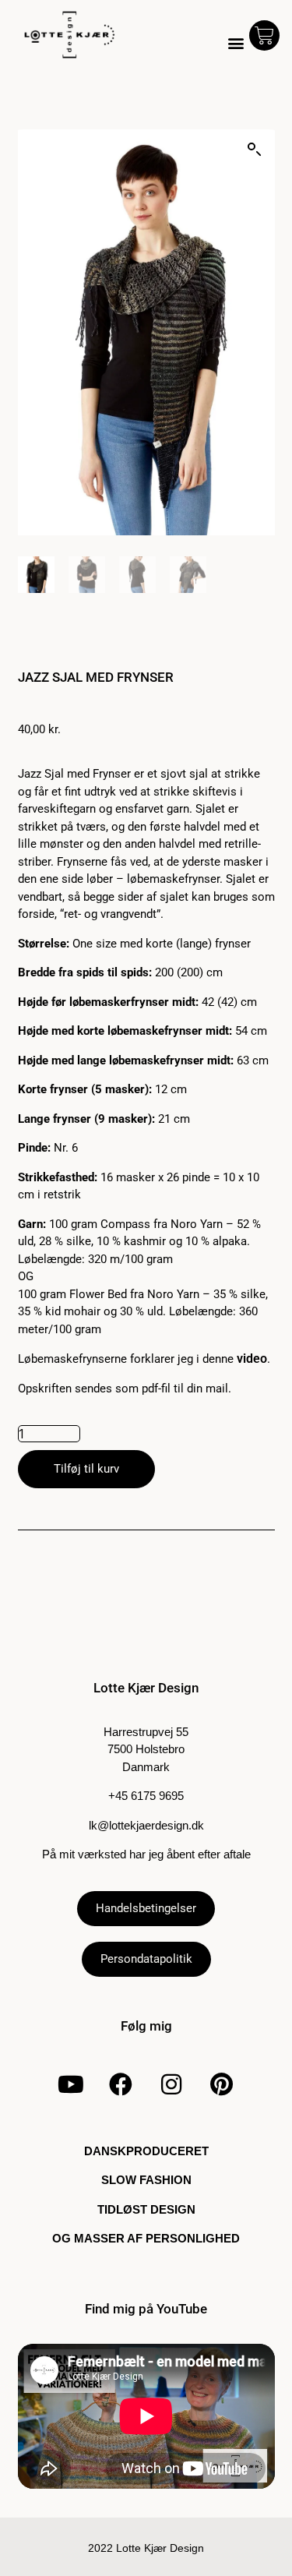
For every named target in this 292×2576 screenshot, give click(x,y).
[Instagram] (171, 2084)
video (252, 1359)
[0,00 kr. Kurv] (264, 35)
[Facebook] (121, 2084)
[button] (236, 43)
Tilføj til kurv (86, 1469)
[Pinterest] (222, 2084)
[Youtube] (70, 2084)
